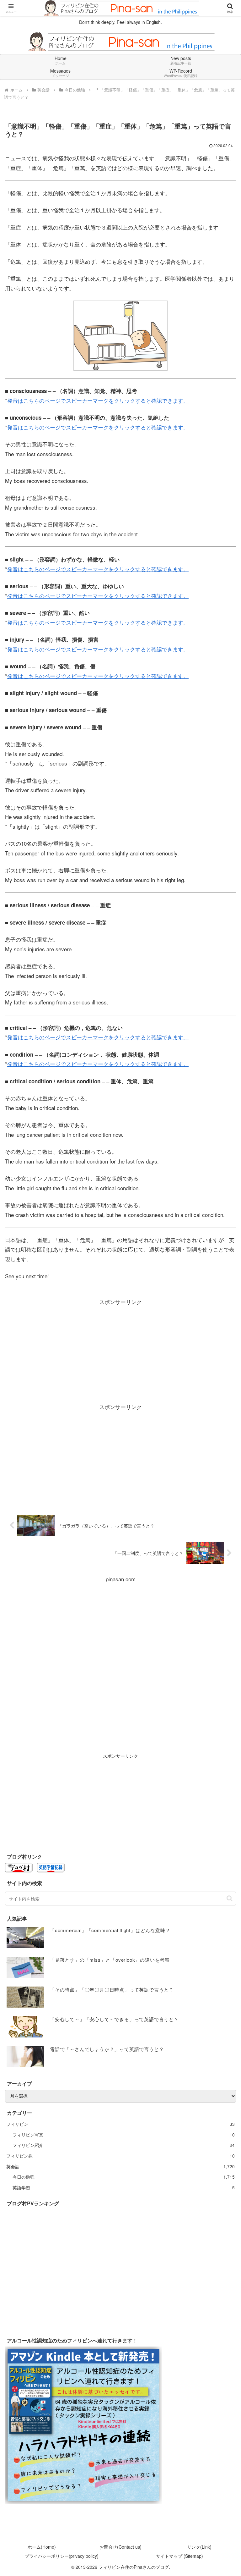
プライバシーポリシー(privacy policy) (62, 2556)
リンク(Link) (199, 2547)
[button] (230, 1898)
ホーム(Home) (42, 2547)
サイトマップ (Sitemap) (179, 2556)
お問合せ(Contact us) (120, 2547)
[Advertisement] (120, 1351)
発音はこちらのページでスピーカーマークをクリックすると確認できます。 (98, 400)
